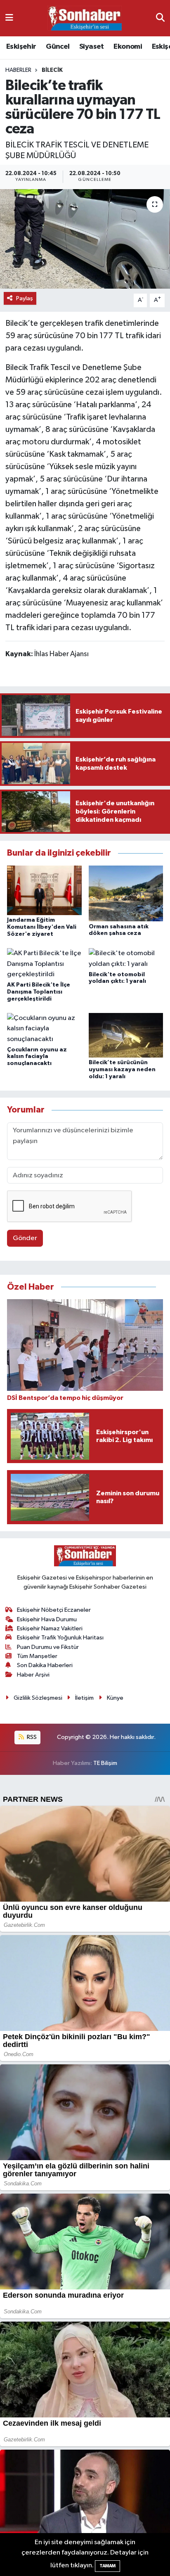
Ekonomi (128, 47)
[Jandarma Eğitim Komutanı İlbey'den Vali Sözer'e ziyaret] (44, 890)
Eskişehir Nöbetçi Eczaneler (54, 1610)
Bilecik (52, 70)
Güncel (58, 47)
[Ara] (160, 18)
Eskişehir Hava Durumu (47, 1619)
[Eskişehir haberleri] (85, 18)
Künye (115, 1698)
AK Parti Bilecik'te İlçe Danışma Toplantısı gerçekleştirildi (39, 992)
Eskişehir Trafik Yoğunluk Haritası (60, 1638)
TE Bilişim (105, 1763)
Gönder (25, 1238)
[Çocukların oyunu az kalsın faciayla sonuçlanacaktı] (44, 1028)
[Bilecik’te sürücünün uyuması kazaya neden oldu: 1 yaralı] (126, 1035)
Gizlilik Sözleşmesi (38, 1698)
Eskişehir (21, 47)
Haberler (18, 70)
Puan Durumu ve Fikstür (48, 1647)
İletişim (84, 1698)
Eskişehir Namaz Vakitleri (50, 1628)
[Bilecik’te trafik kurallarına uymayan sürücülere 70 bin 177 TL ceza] (85, 239)
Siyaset (92, 47)
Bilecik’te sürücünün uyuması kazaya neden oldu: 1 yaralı (122, 1070)
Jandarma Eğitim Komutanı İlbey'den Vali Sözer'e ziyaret (42, 927)
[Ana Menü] (9, 18)
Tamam (107, 2566)
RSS (31, 1737)
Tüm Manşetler (37, 1656)
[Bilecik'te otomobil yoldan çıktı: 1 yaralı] (126, 959)
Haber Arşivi (33, 1675)
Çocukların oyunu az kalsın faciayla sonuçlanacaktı (37, 1057)
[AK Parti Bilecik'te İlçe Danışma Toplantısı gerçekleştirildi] (44, 964)
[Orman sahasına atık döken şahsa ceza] (126, 893)
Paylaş (25, 298)
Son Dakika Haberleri (45, 1665)
